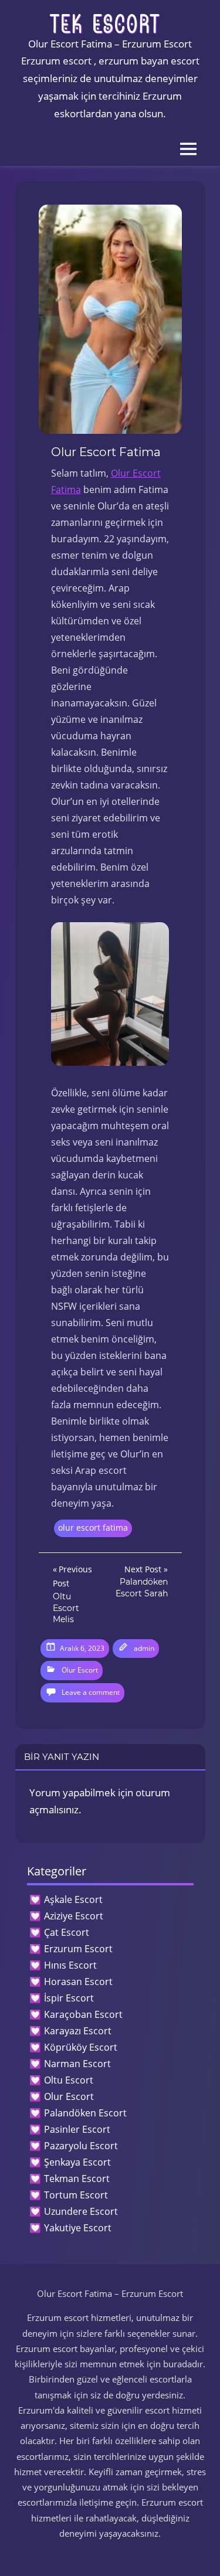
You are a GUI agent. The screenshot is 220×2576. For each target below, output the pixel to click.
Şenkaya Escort (77, 2162)
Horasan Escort (78, 1982)
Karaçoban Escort (83, 2014)
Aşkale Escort (73, 1899)
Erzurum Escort (78, 1949)
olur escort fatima (93, 1527)
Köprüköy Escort (81, 2047)
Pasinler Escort (77, 2129)
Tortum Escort (76, 2195)
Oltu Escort (69, 2080)
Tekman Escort (77, 2179)
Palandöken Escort (85, 2113)
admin (144, 1648)
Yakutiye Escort (78, 2228)
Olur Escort (80, 1670)
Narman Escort (77, 2064)
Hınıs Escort (70, 1965)
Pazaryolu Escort (81, 2146)
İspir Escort (69, 1998)
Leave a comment (91, 1692)
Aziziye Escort (74, 1916)
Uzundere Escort (81, 2211)
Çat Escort (67, 1932)
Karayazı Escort (78, 2031)
